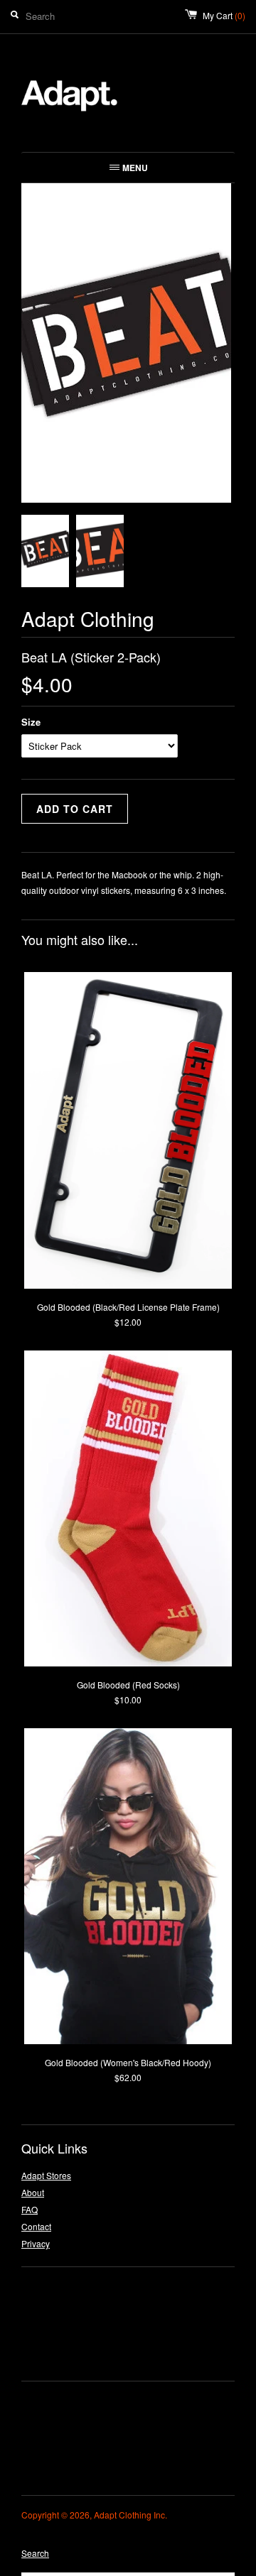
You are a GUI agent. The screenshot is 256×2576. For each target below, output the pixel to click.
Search (35, 2553)
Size (31, 722)
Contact (36, 2226)
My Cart (224, 15)
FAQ (30, 2209)
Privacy (36, 2243)
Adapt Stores (46, 2175)
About (33, 2192)
